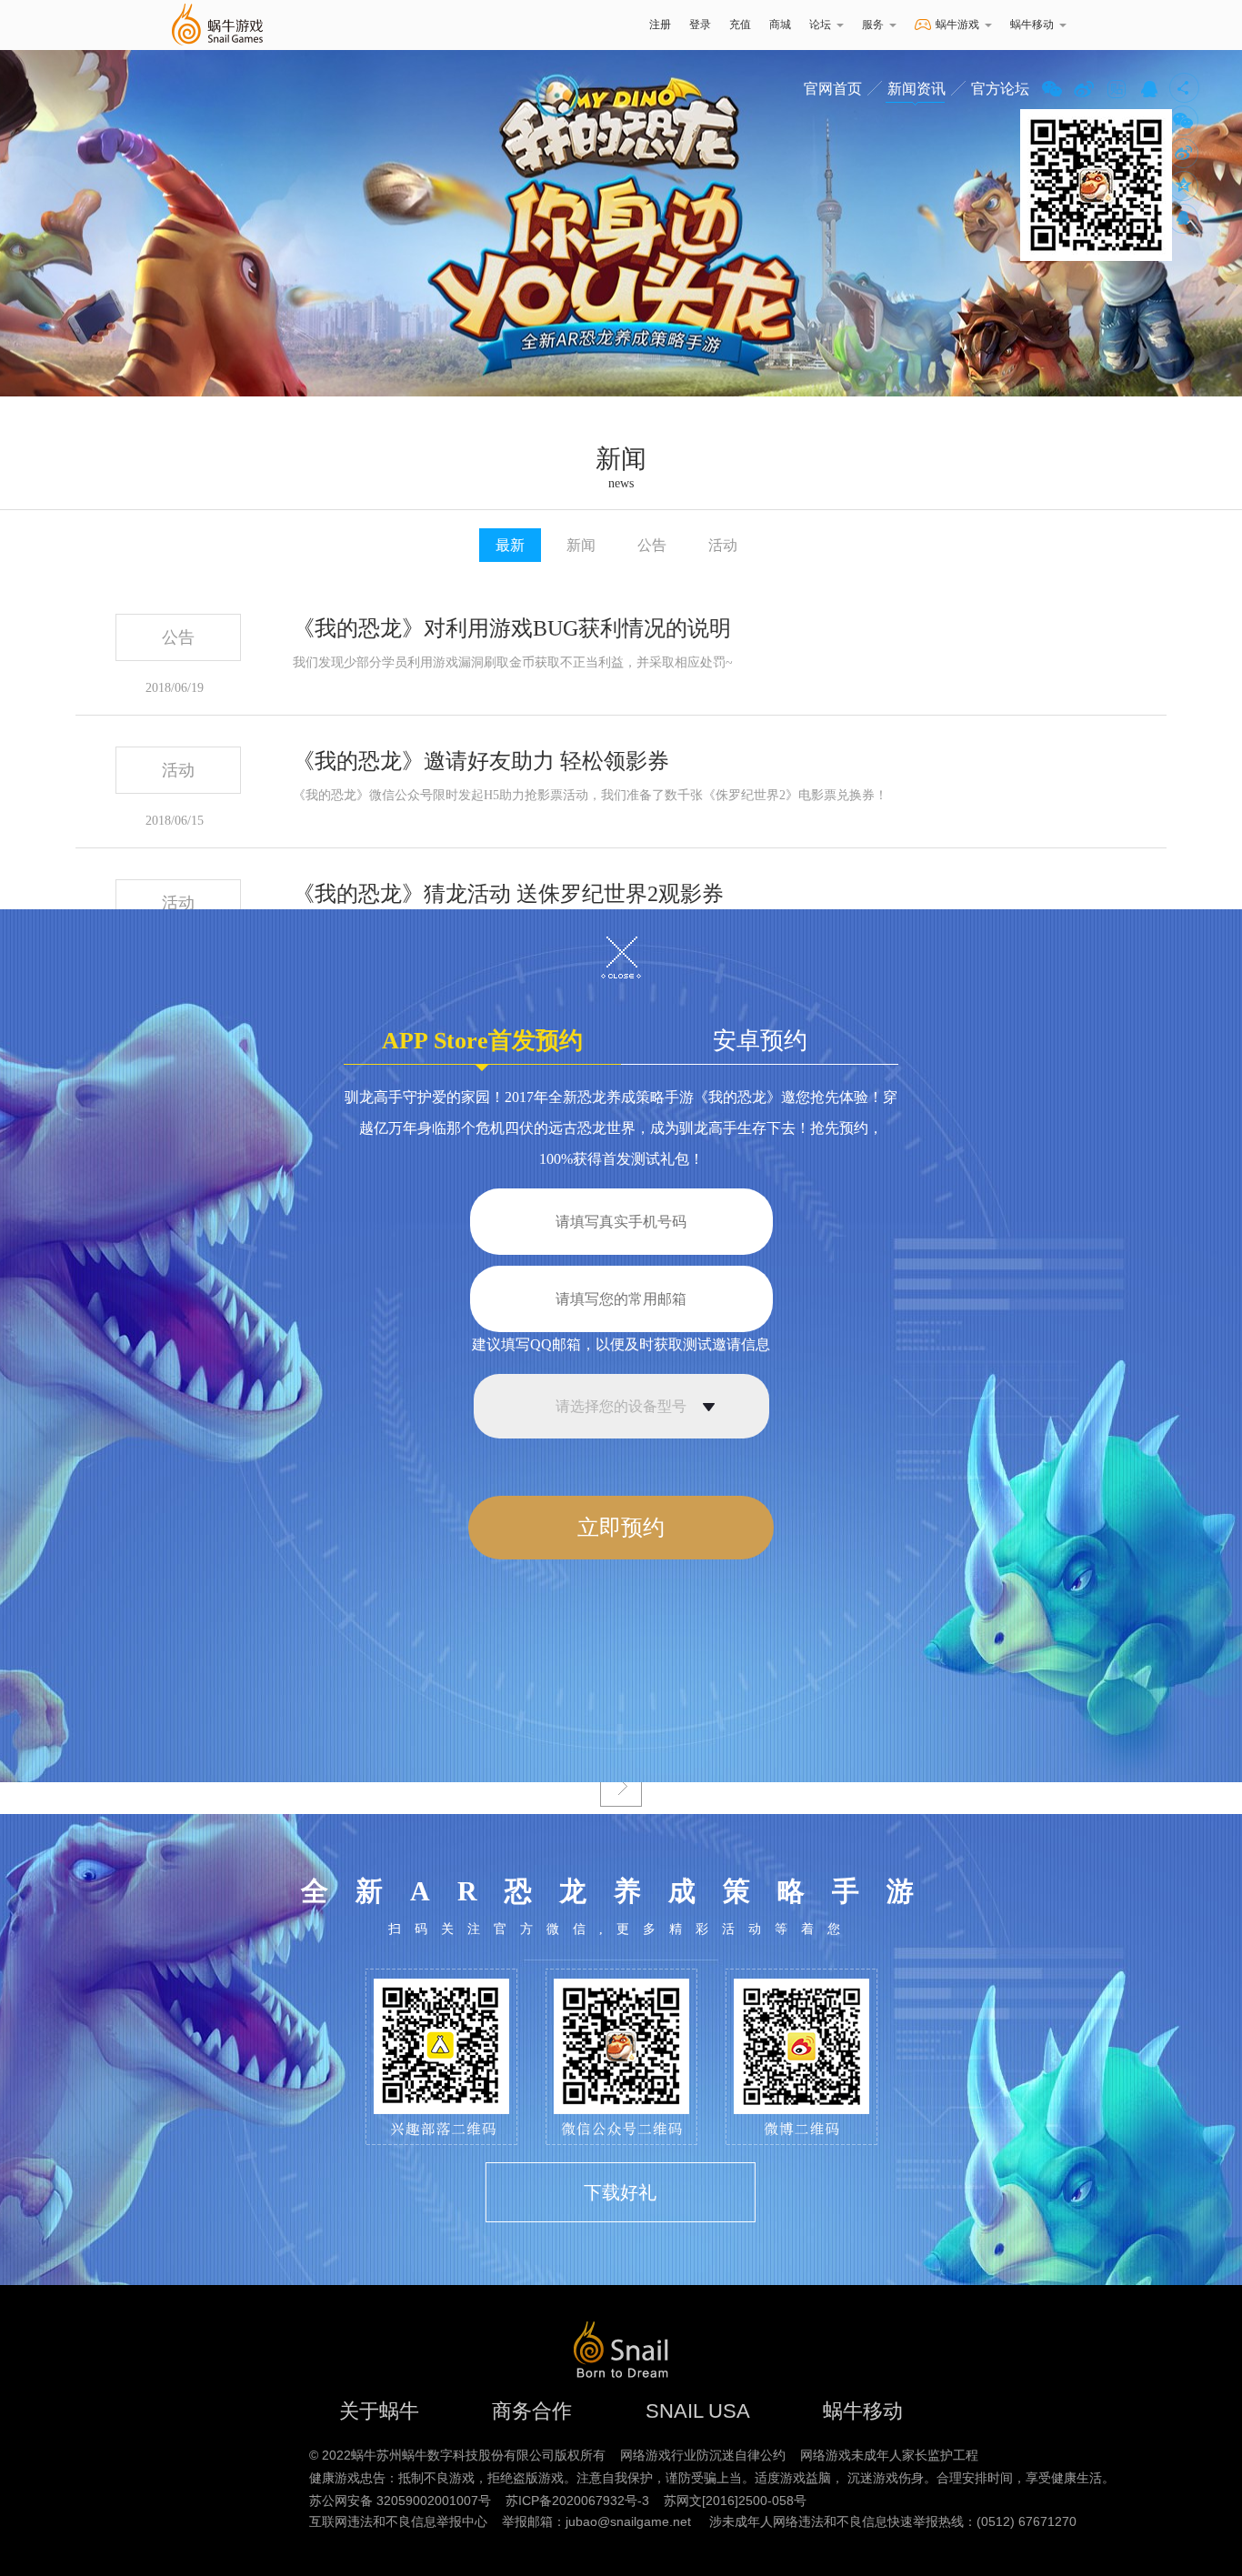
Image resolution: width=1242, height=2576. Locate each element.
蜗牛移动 (1032, 25)
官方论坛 (1000, 89)
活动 (723, 545)
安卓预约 (760, 1041)
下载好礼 (620, 2192)
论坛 (820, 25)
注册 (660, 25)
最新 (510, 545)
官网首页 (833, 89)
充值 (740, 25)
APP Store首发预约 (482, 1041)
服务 (873, 25)
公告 (652, 545)
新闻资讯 (916, 89)
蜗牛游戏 (216, 25)
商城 (780, 25)
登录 (700, 25)
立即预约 (621, 1528)
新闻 (581, 545)
